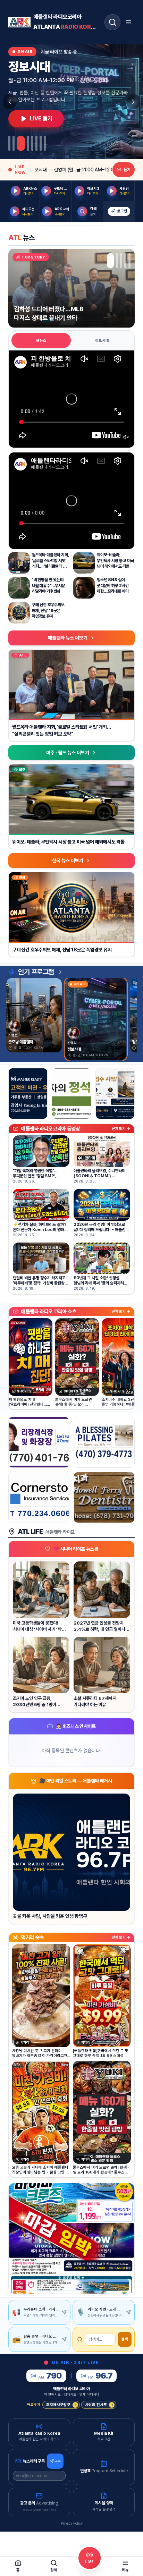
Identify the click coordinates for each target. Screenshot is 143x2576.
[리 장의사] (39, 1442)
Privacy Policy (72, 2523)
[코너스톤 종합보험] (39, 1497)
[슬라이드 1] (108, 261)
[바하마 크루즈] (71, 2238)
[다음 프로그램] (133, 102)
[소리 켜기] (126, 437)
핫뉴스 (41, 341)
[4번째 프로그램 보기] (28, 143)
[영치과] (104, 1497)
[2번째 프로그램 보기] (14, 143)
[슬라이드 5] (129, 261)
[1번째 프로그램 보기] (9, 143)
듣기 (127, 170)
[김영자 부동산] (28, 1094)
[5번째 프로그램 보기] (32, 143)
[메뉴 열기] (128, 22)
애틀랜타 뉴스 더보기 (68, 638)
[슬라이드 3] (119, 261)
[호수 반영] (115, 1094)
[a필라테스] (104, 1442)
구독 (58, 2461)
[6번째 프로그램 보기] (36, 143)
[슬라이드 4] (125, 261)
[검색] (112, 22)
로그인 (122, 211)
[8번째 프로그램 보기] (45, 143)
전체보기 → (121, 1129)
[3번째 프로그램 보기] (21, 143)
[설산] (71, 1094)
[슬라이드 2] (112, 261)
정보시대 (102, 341)
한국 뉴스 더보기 (68, 861)
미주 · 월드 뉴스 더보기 (68, 753)
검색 (125, 2339)
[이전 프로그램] (10, 102)
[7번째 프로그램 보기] (41, 143)
